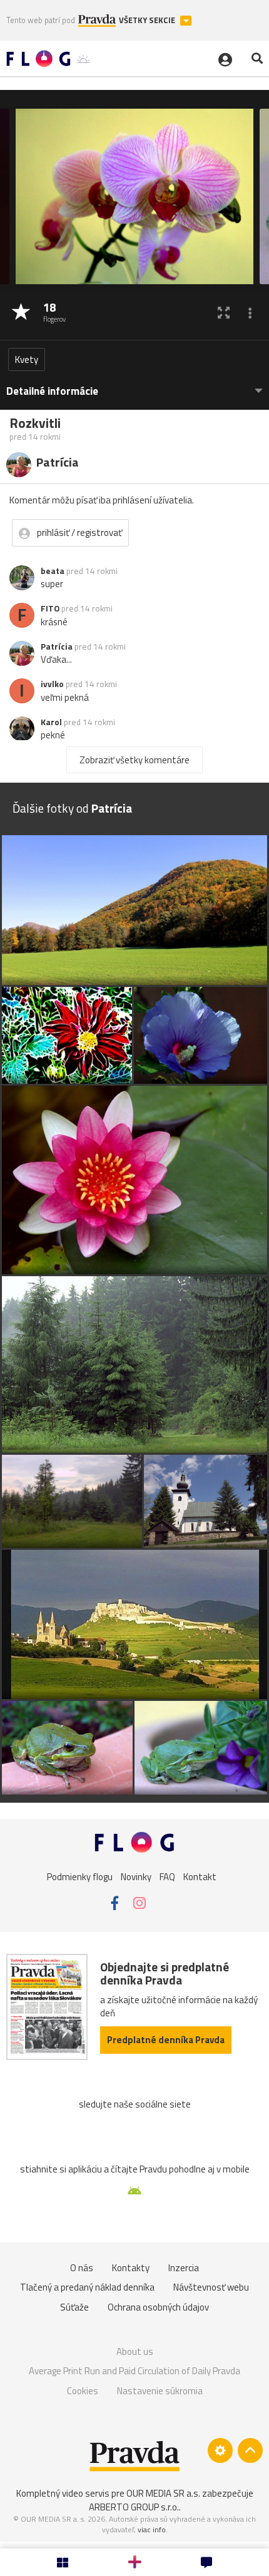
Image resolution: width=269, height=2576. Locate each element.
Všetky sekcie (148, 20)
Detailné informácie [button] (52, 391)
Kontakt (200, 1876)
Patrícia (57, 646)
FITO (50, 608)
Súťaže (74, 2307)
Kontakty (131, 2268)
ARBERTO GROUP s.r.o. (134, 2507)
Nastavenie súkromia (160, 2391)
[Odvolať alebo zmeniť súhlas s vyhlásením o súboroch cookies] (220, 2450)
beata (53, 571)
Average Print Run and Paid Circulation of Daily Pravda (134, 2371)
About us (135, 2351)
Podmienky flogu (80, 1876)
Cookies (83, 2391)
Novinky (136, 1876)
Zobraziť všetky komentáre (134, 760)
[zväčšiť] (224, 313)
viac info (152, 2529)
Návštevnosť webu (211, 2287)
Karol (51, 722)
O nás (82, 2268)
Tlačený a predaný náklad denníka (87, 2287)
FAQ (167, 1876)
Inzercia (184, 2268)
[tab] (134, 385)
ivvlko (52, 684)
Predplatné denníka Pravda (166, 2040)
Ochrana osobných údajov (158, 2307)
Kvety (27, 359)
